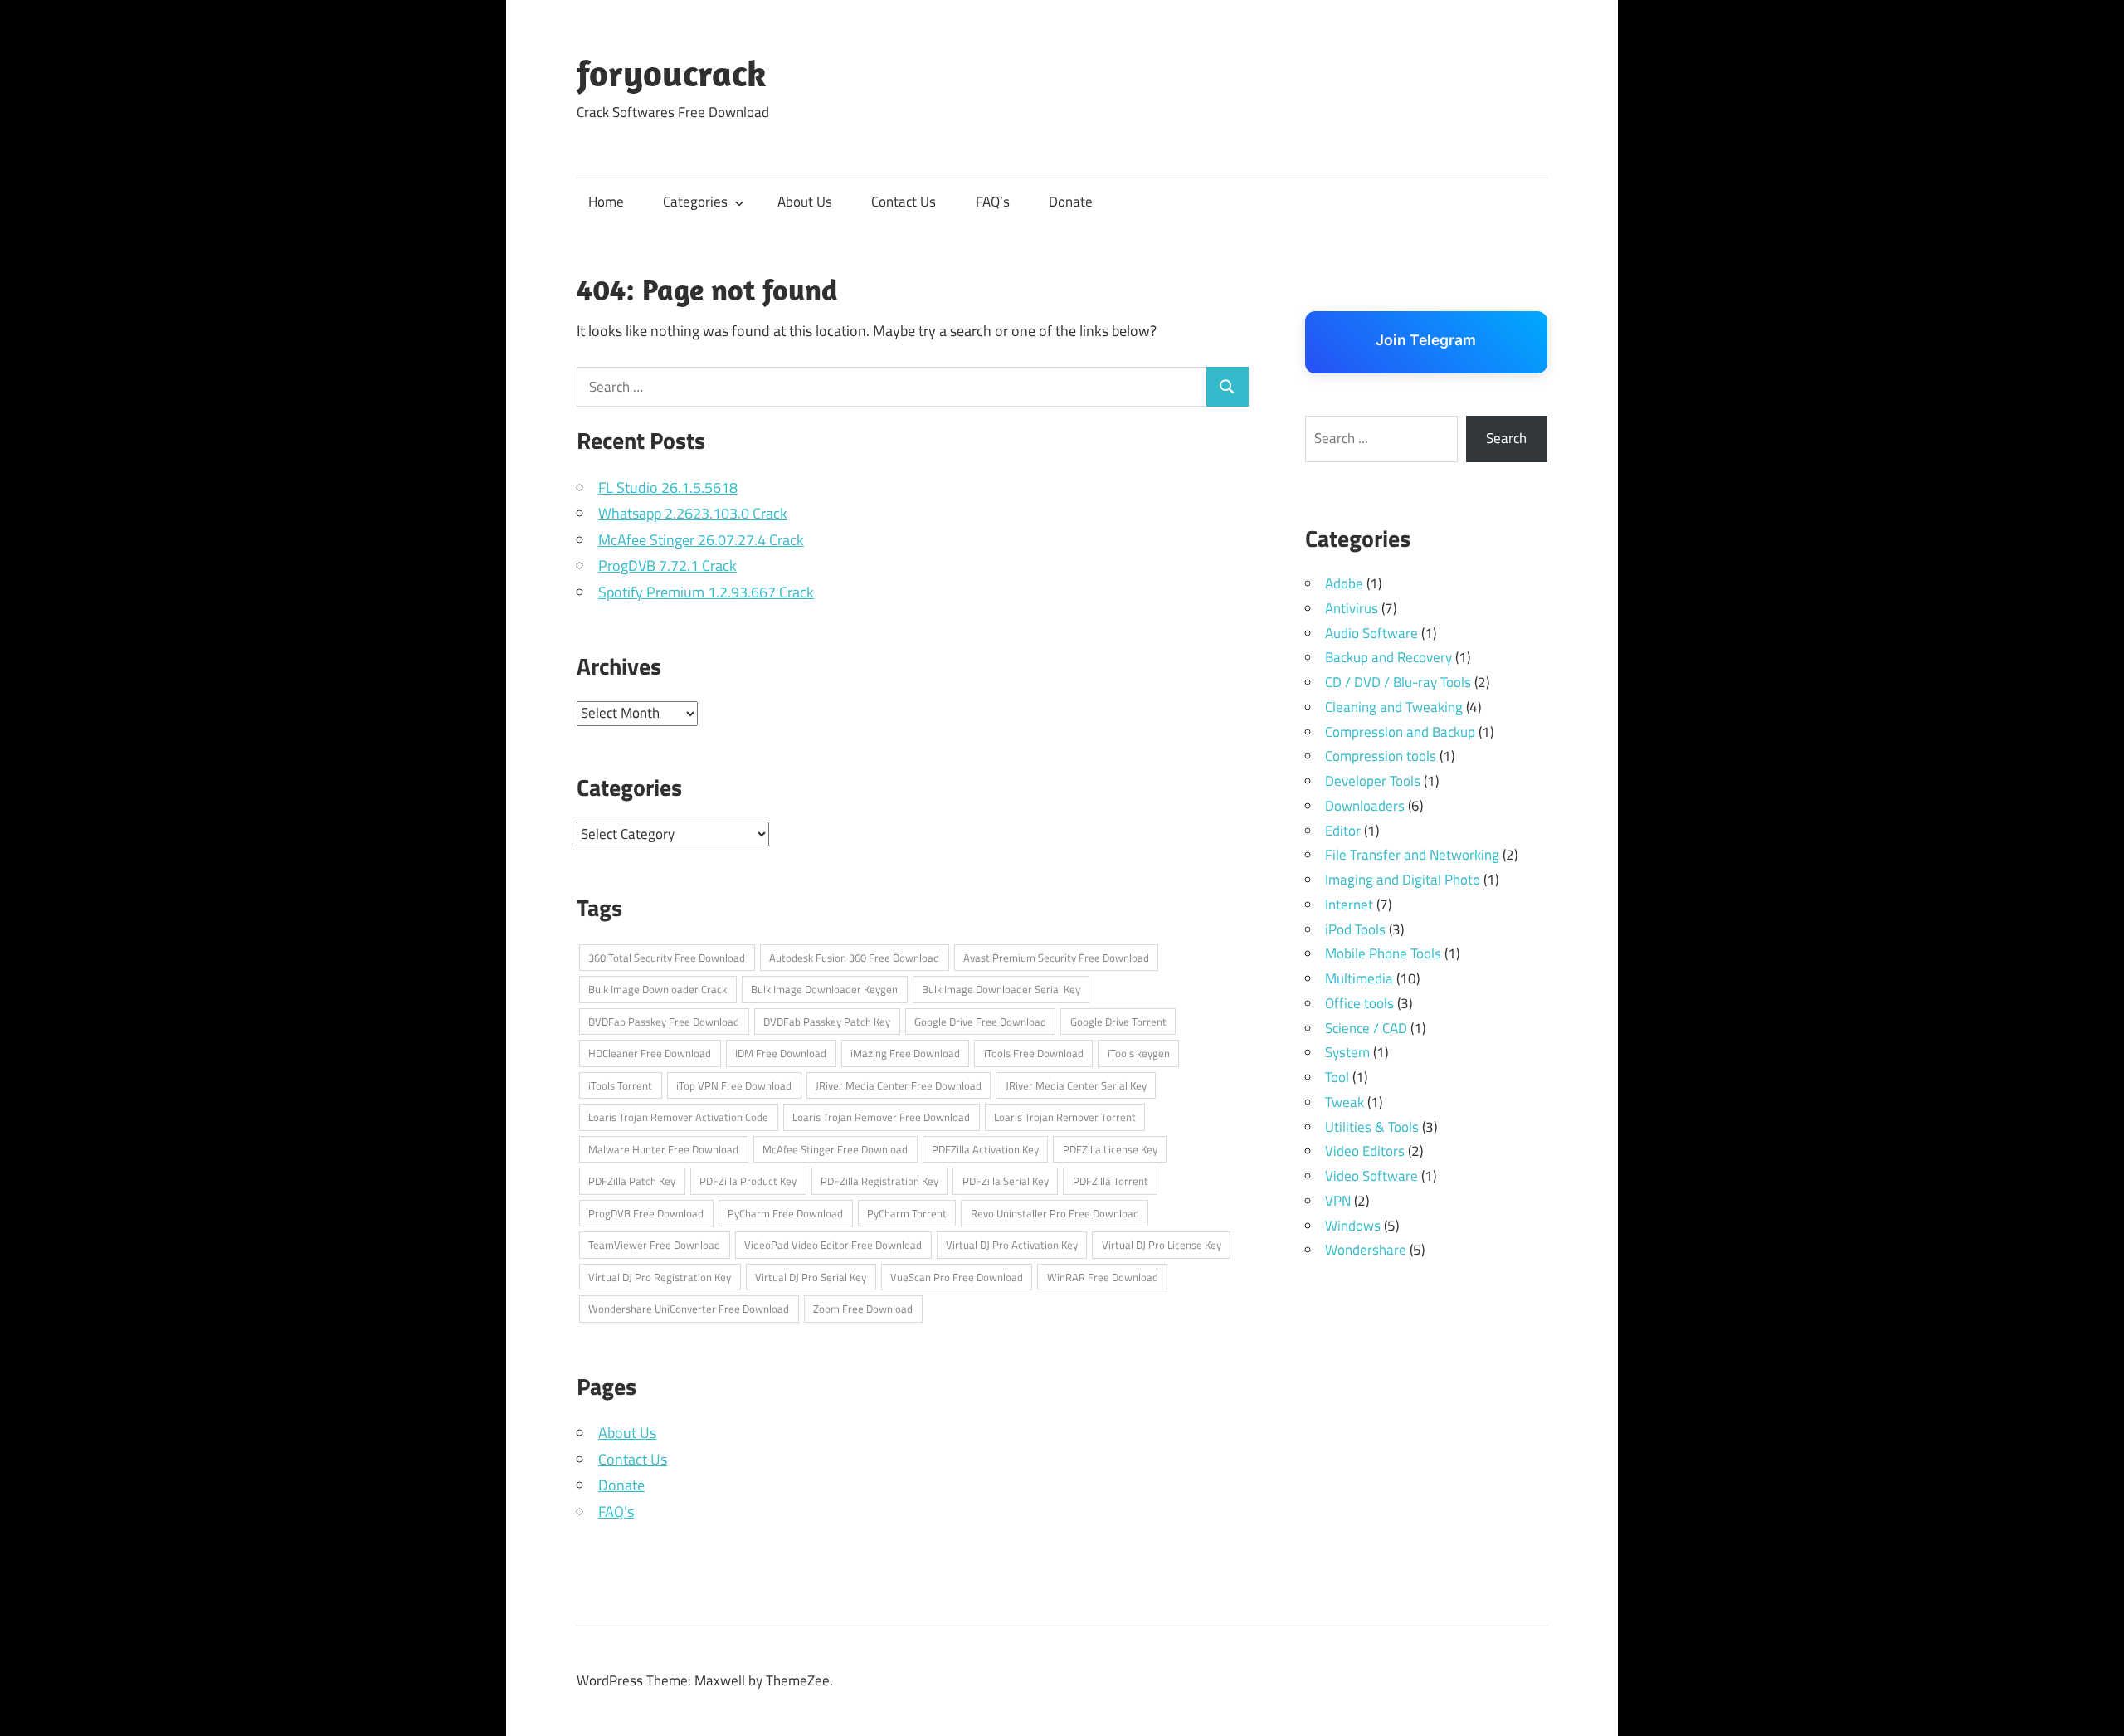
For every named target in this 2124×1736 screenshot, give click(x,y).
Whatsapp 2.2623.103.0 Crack (693, 513)
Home (606, 202)
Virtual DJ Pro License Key (1162, 1245)
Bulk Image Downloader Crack (658, 989)
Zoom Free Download (863, 1309)
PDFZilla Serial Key (1006, 1181)
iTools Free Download (1034, 1053)
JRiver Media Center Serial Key (1076, 1085)
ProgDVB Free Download (646, 1213)
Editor (1343, 831)
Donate (1071, 202)
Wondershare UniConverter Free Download (689, 1309)
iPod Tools (1355, 929)
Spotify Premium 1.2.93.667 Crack (706, 592)
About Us (805, 202)
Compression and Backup (1400, 732)
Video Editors (1365, 1151)
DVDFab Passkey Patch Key (827, 1022)
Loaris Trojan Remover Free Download (881, 1117)
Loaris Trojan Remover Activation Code (678, 1117)
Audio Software (1371, 633)
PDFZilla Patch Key (632, 1181)
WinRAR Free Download (1103, 1277)
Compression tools (1381, 756)
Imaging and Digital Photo (1403, 880)
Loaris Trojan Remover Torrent (1065, 1117)
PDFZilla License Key (1110, 1149)
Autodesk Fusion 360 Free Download (854, 958)
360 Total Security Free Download (667, 958)
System (1347, 1052)
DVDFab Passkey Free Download (664, 1022)
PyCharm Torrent (907, 1213)
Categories (695, 202)
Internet (1349, 905)
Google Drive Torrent (1118, 1022)
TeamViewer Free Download (654, 1245)
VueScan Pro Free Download (957, 1277)
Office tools (1359, 1003)
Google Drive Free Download (980, 1022)
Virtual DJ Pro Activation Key (1012, 1245)
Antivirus (1352, 608)
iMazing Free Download (905, 1053)
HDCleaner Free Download (650, 1053)
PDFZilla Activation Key (985, 1149)
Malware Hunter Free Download (663, 1149)
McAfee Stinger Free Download (835, 1149)
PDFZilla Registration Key (879, 1181)
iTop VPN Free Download (734, 1085)
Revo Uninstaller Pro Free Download (1055, 1213)
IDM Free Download (781, 1053)
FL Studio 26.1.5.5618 (668, 488)
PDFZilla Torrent (1111, 1181)
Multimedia (1359, 978)
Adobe (1344, 583)
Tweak (1345, 1102)
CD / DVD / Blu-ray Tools (1398, 682)
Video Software (1371, 1176)
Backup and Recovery (1388, 657)
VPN (1338, 1201)
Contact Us (904, 202)
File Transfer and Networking (1412, 855)
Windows (1353, 1226)
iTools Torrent (620, 1085)
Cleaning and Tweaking (1394, 707)
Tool (1337, 1077)
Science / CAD (1366, 1028)
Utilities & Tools (1372, 1127)
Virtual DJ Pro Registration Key (660, 1277)
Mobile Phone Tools (1383, 953)
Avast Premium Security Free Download (1056, 958)
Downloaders (1365, 806)
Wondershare (1366, 1250)
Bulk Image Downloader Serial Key (1001, 989)
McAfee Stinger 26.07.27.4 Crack (701, 540)
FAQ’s (993, 202)
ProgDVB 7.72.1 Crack (667, 566)
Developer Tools (1373, 781)
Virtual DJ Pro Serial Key (811, 1277)
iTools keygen (1139, 1053)
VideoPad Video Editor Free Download (833, 1245)
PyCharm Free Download (785, 1213)
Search (1506, 438)
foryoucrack (672, 73)
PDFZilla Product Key (748, 1181)
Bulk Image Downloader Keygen (824, 989)
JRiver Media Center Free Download (899, 1085)
